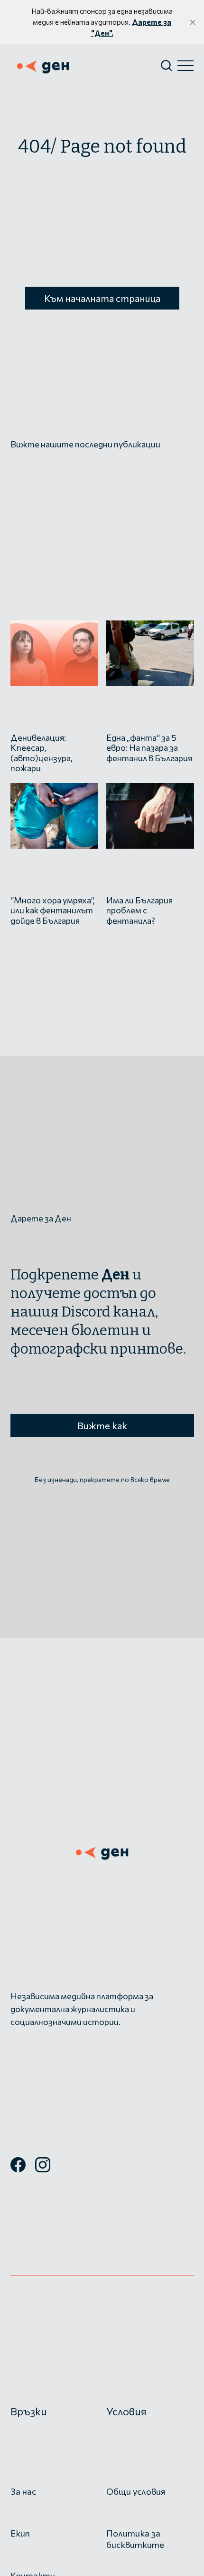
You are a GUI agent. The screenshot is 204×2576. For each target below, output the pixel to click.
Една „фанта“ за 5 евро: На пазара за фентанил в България (149, 748)
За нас (23, 2491)
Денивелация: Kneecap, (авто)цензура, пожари (41, 753)
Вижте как (102, 1425)
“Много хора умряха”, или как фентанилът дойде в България (52, 910)
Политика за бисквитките (135, 2539)
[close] (193, 22)
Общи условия (136, 2491)
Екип (20, 2533)
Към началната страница (102, 298)
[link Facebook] (18, 2169)
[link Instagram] (43, 2169)
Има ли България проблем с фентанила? (139, 910)
